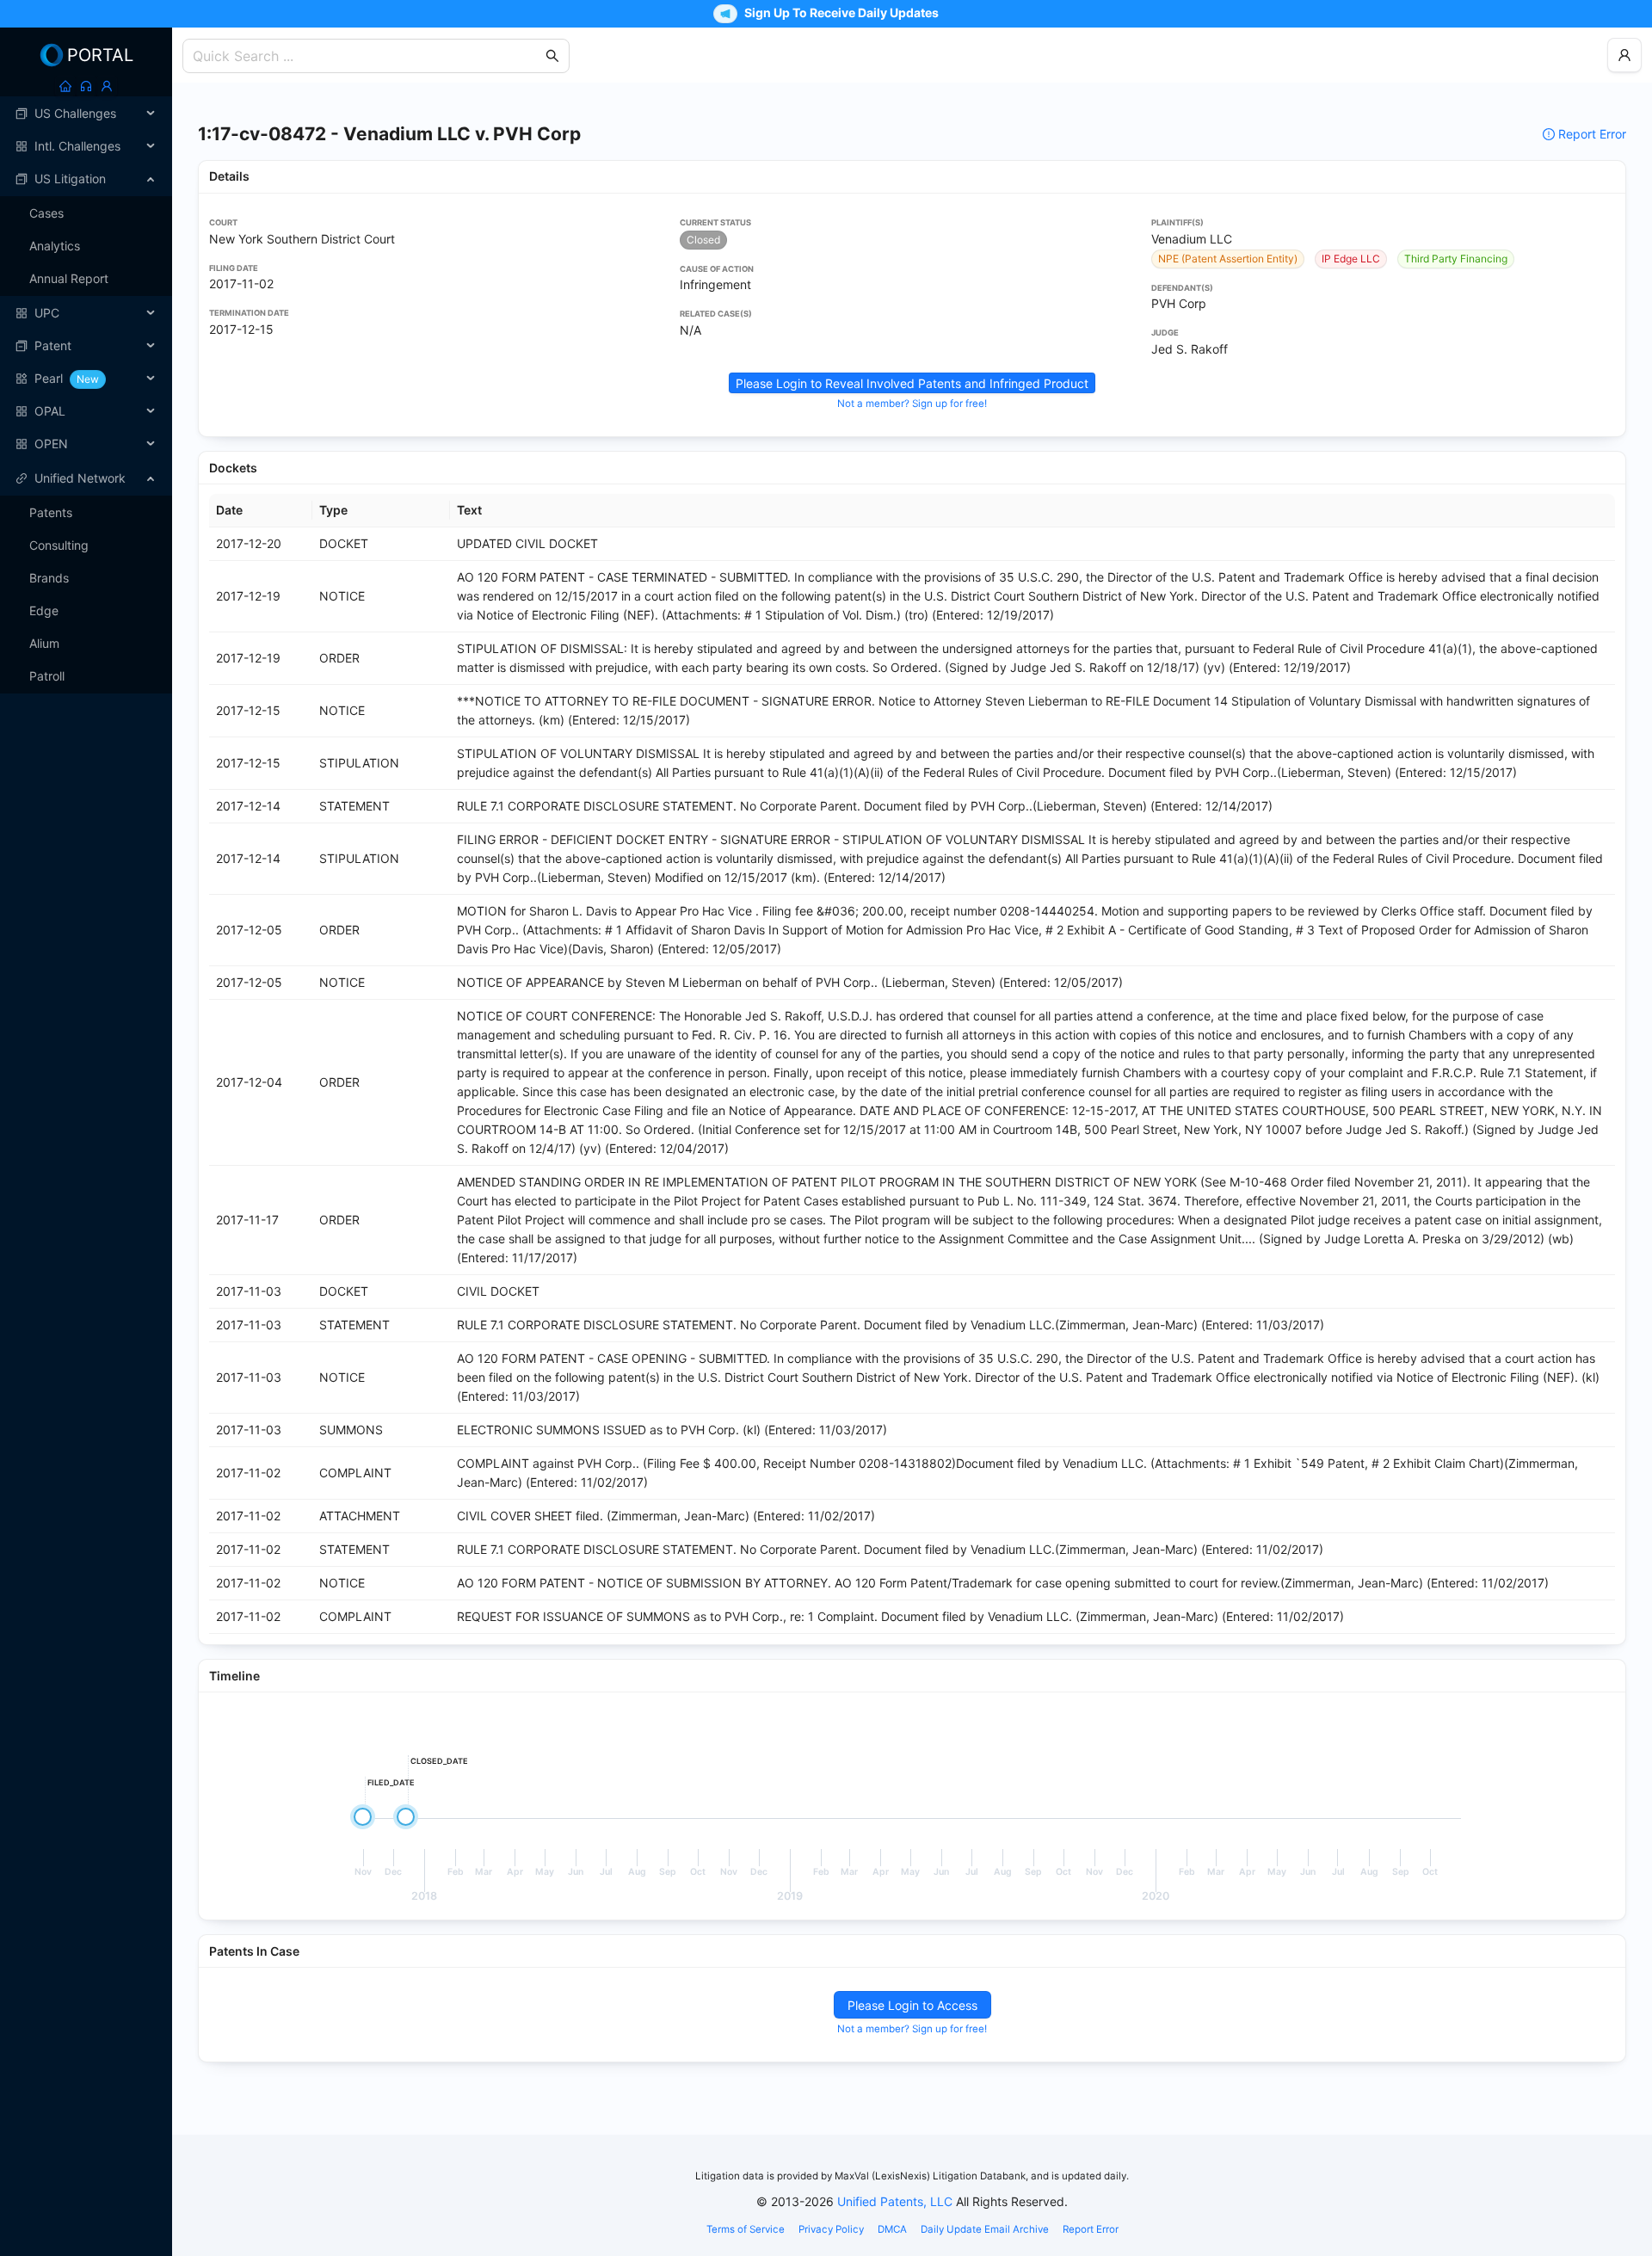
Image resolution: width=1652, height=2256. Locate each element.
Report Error (1592, 134)
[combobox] (367, 56)
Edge (44, 610)
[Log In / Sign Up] (107, 86)
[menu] (86, 279)
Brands (49, 578)
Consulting (59, 545)
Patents (51, 512)
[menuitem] (86, 114)
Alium (44, 643)
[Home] (65, 86)
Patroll (47, 676)
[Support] (86, 86)
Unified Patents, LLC (895, 2201)
